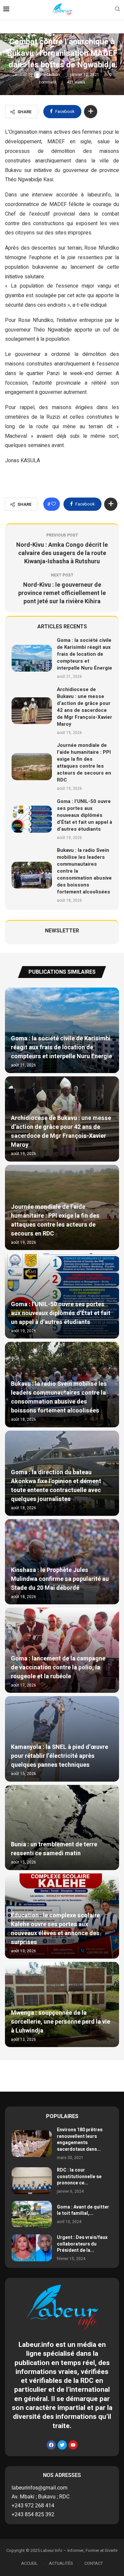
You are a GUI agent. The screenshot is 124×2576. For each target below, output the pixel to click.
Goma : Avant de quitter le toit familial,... (83, 2210)
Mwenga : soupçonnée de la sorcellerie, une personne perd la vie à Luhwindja (61, 2022)
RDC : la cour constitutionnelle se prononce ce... (79, 2176)
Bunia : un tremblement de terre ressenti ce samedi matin (54, 1849)
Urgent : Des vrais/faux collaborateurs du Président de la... (82, 2244)
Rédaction (51, 75)
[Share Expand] (91, 112)
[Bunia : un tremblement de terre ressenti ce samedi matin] (62, 1828)
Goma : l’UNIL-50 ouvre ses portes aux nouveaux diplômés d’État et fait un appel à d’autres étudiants (84, 815)
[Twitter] (62, 2445)
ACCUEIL (29, 2563)
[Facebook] (51, 2445)
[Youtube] (73, 2445)
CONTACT (94, 2563)
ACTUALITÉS (61, 2563)
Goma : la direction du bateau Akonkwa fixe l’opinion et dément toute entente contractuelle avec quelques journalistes (56, 1486)
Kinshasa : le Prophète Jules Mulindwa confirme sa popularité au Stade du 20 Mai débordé (60, 1579)
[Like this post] (54, 504)
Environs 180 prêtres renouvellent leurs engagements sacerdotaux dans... (80, 2140)
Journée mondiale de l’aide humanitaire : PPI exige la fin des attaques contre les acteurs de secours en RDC (84, 763)
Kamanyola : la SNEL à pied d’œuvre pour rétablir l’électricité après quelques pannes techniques (60, 1756)
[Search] (117, 10)
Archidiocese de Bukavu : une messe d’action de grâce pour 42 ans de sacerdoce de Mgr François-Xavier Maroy (84, 707)
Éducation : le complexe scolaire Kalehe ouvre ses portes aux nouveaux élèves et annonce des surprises (55, 1929)
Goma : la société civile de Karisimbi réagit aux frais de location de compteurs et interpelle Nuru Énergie (84, 654)
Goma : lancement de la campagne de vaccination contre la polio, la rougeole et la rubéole (58, 1668)
